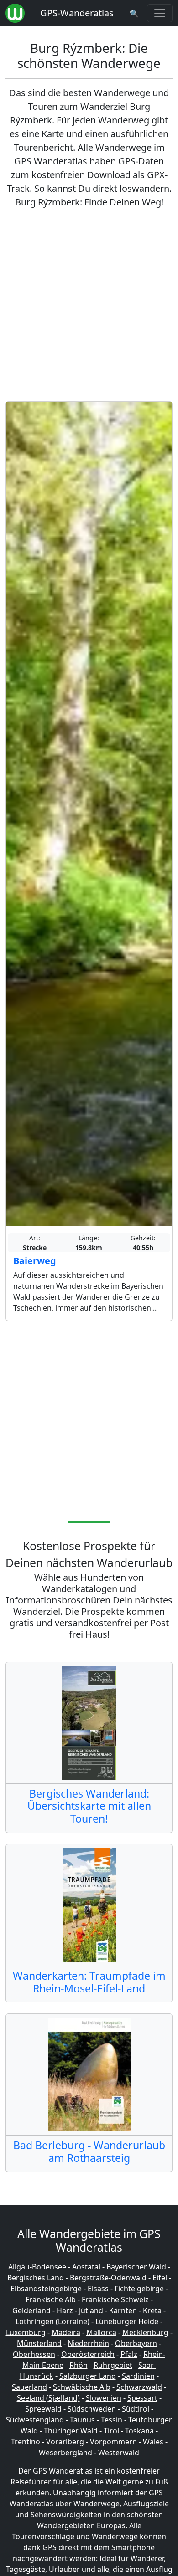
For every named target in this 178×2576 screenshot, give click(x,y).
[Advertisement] (89, 305)
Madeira (66, 2332)
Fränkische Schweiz (115, 2299)
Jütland (91, 2310)
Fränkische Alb (51, 2299)
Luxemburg (26, 2332)
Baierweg (35, 1261)
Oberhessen (34, 2354)
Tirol (111, 2431)
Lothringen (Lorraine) (52, 2321)
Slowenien (104, 2398)
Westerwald (119, 2453)
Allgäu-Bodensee (37, 2267)
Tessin (112, 2420)
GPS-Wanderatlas (77, 13)
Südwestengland (35, 2420)
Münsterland (39, 2343)
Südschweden (92, 2409)
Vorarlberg (65, 2442)
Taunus (82, 2420)
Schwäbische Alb (82, 2387)
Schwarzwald (139, 2387)
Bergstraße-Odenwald (108, 2278)
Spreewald (43, 2409)
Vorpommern (113, 2442)
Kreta (152, 2310)
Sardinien (138, 2376)
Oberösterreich (88, 2354)
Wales (153, 2442)
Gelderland (31, 2310)
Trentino (26, 2442)
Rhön (79, 2365)
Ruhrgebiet (113, 2365)
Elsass (98, 2289)
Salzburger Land (88, 2376)
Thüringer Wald (71, 2431)
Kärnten (123, 2310)
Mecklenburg (145, 2332)
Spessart (142, 2398)
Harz (65, 2310)
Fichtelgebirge (139, 2289)
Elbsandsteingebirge (46, 2289)
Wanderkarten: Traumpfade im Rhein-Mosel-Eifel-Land (89, 1982)
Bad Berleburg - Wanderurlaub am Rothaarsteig (89, 2151)
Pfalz (129, 2354)
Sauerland (29, 2387)
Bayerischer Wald (136, 2267)
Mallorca (101, 2332)
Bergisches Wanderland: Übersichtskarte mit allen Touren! (89, 1806)
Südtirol (136, 2409)
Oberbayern (136, 2343)
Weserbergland (65, 2453)
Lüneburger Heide (127, 2321)
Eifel (160, 2278)
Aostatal (86, 2267)
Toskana (139, 2431)
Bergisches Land (36, 2278)
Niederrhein (88, 2343)
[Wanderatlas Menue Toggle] (160, 13)
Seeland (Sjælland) (48, 2398)
